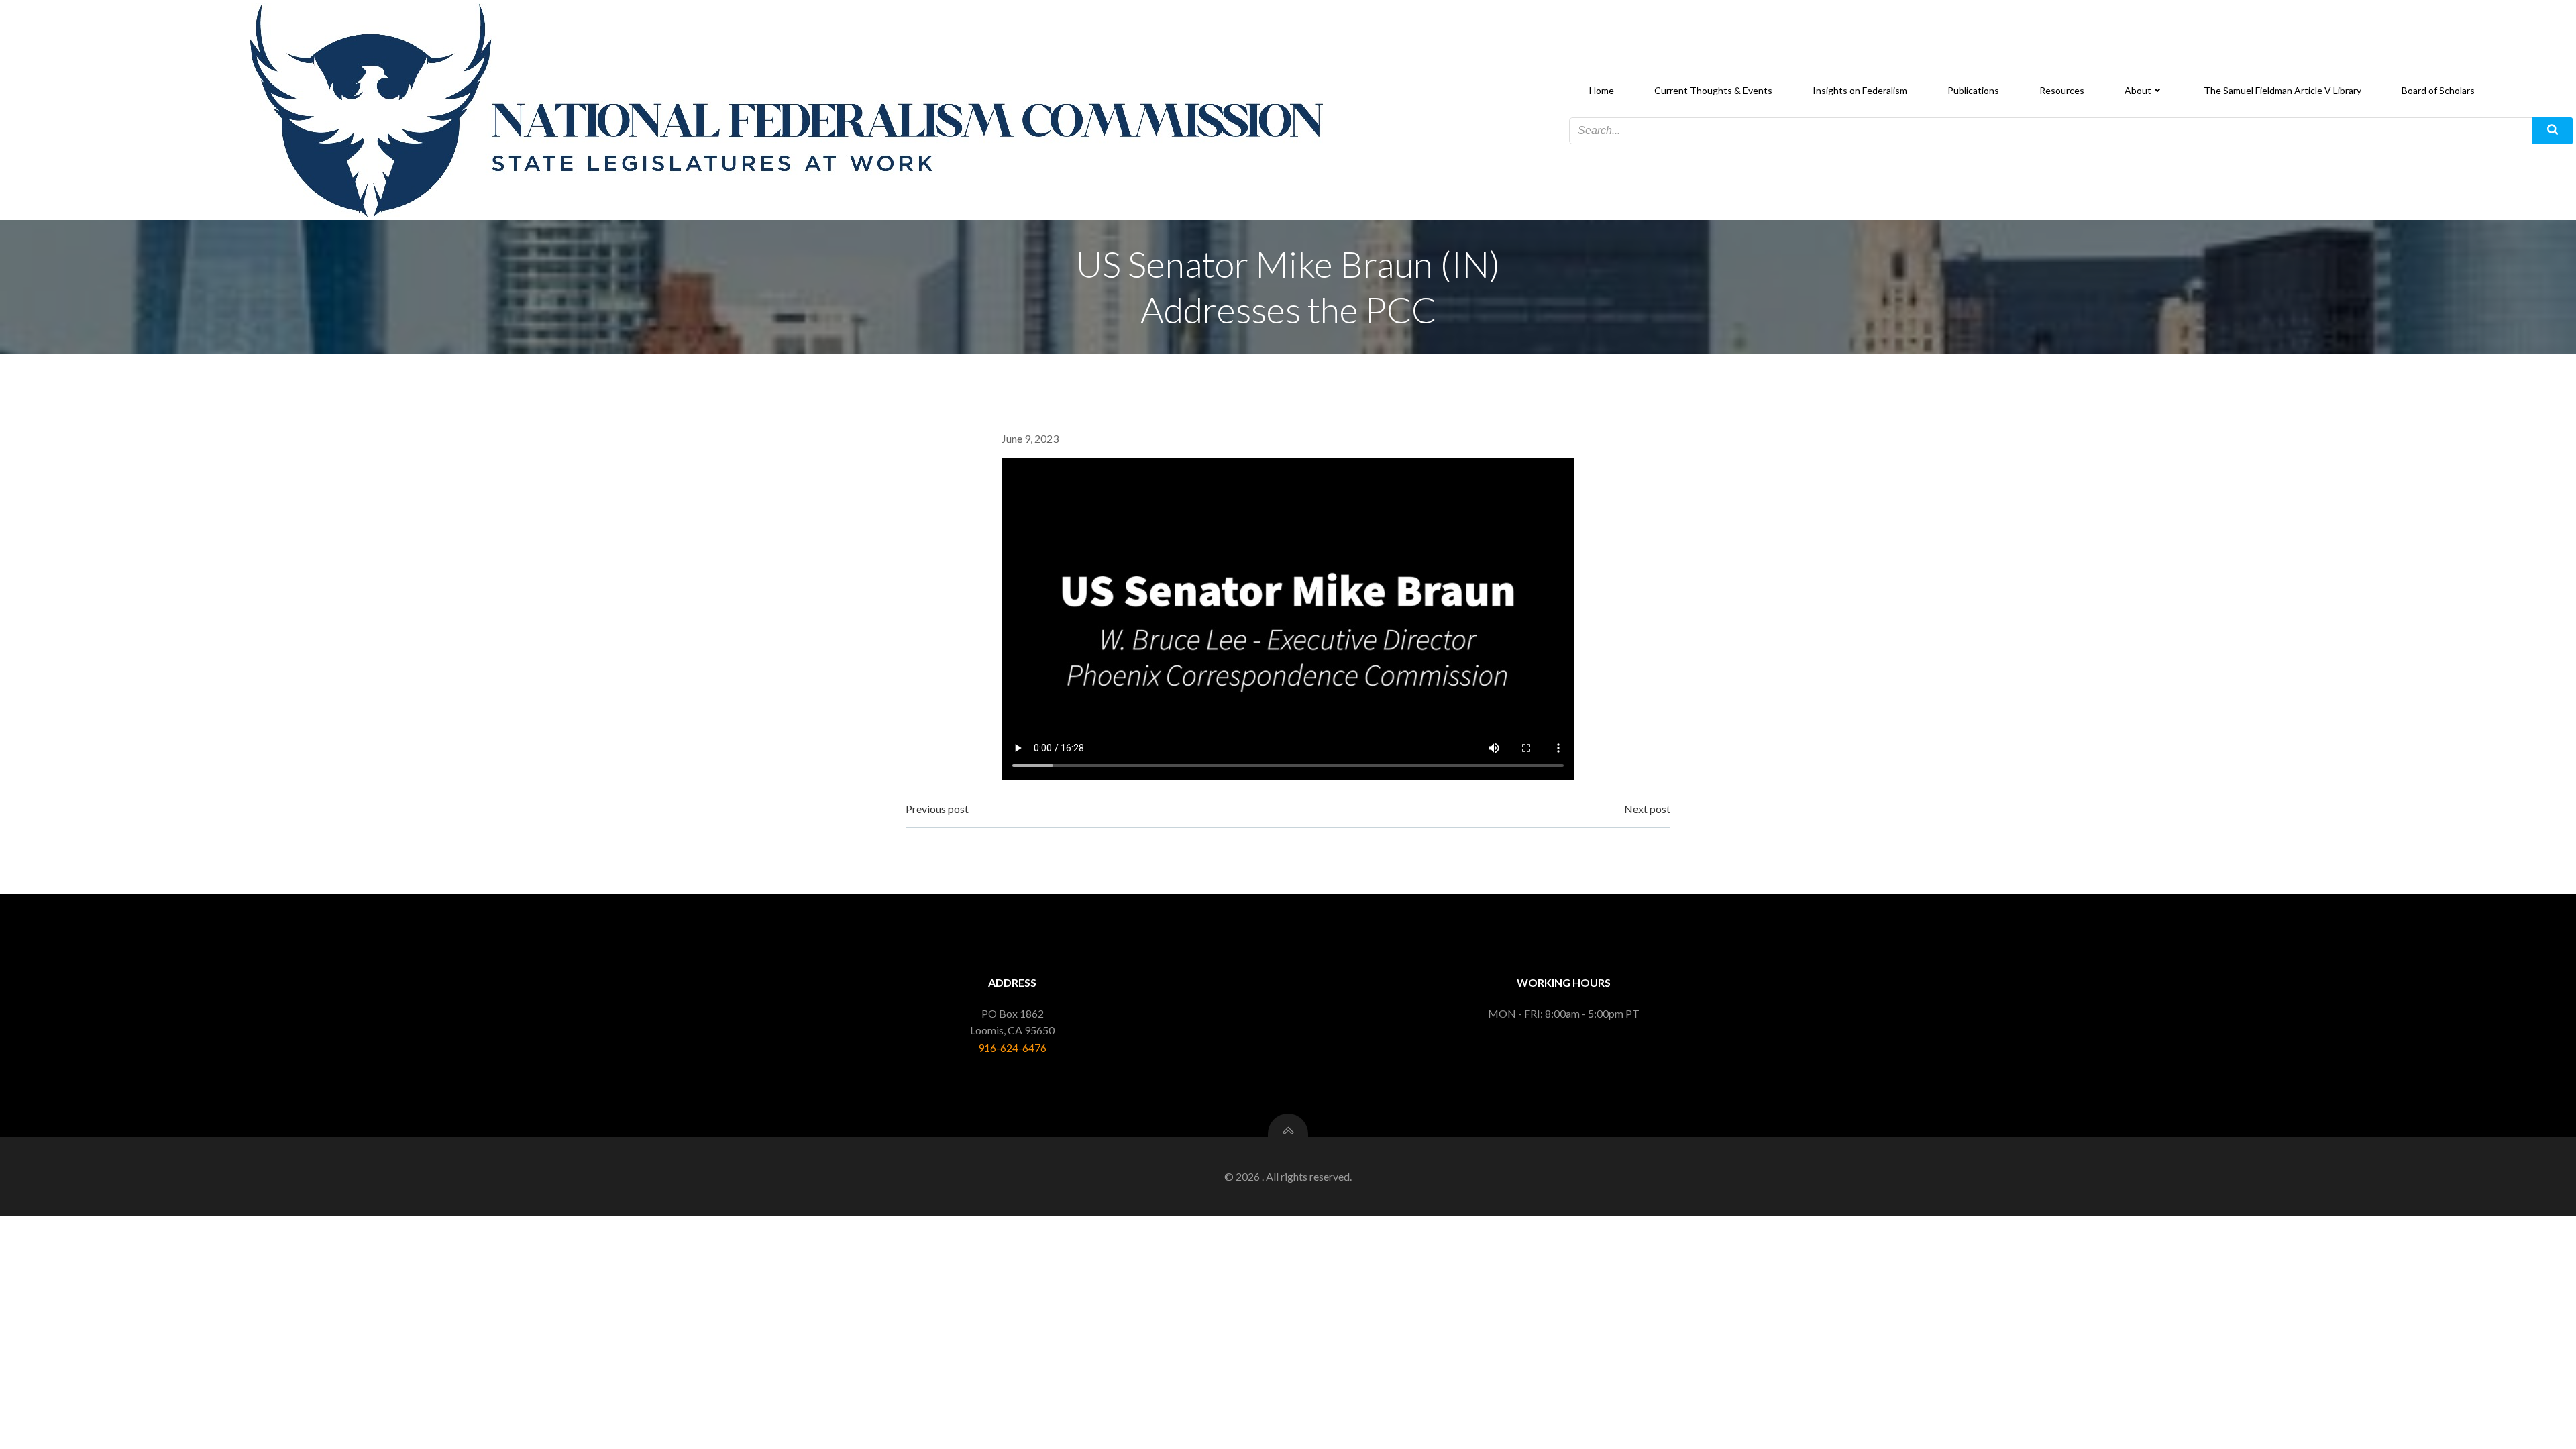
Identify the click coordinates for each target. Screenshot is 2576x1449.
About (2138, 90)
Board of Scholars (2438, 90)
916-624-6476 (1012, 1048)
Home (1602, 90)
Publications (1973, 90)
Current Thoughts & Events (1713, 90)
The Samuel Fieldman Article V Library (2283, 90)
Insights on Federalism (1860, 90)
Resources (2062, 90)
